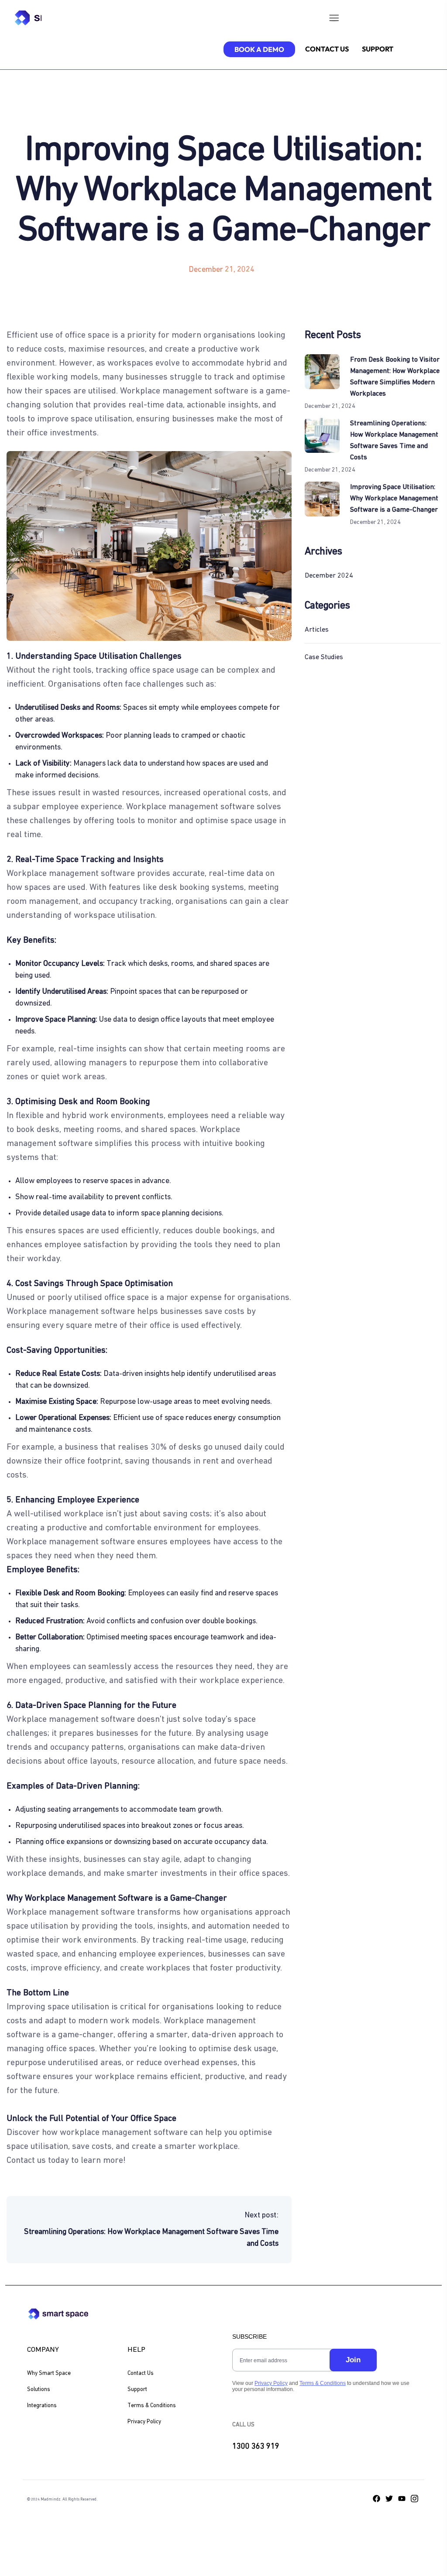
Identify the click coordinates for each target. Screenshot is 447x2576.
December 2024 (329, 576)
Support (137, 2390)
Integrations (42, 2406)
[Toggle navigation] (334, 20)
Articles (317, 630)
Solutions (39, 2390)
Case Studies (324, 657)
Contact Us (141, 2373)
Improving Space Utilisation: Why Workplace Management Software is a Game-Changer (394, 499)
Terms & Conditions (152, 2406)
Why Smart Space (49, 2373)
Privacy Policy (144, 2422)
